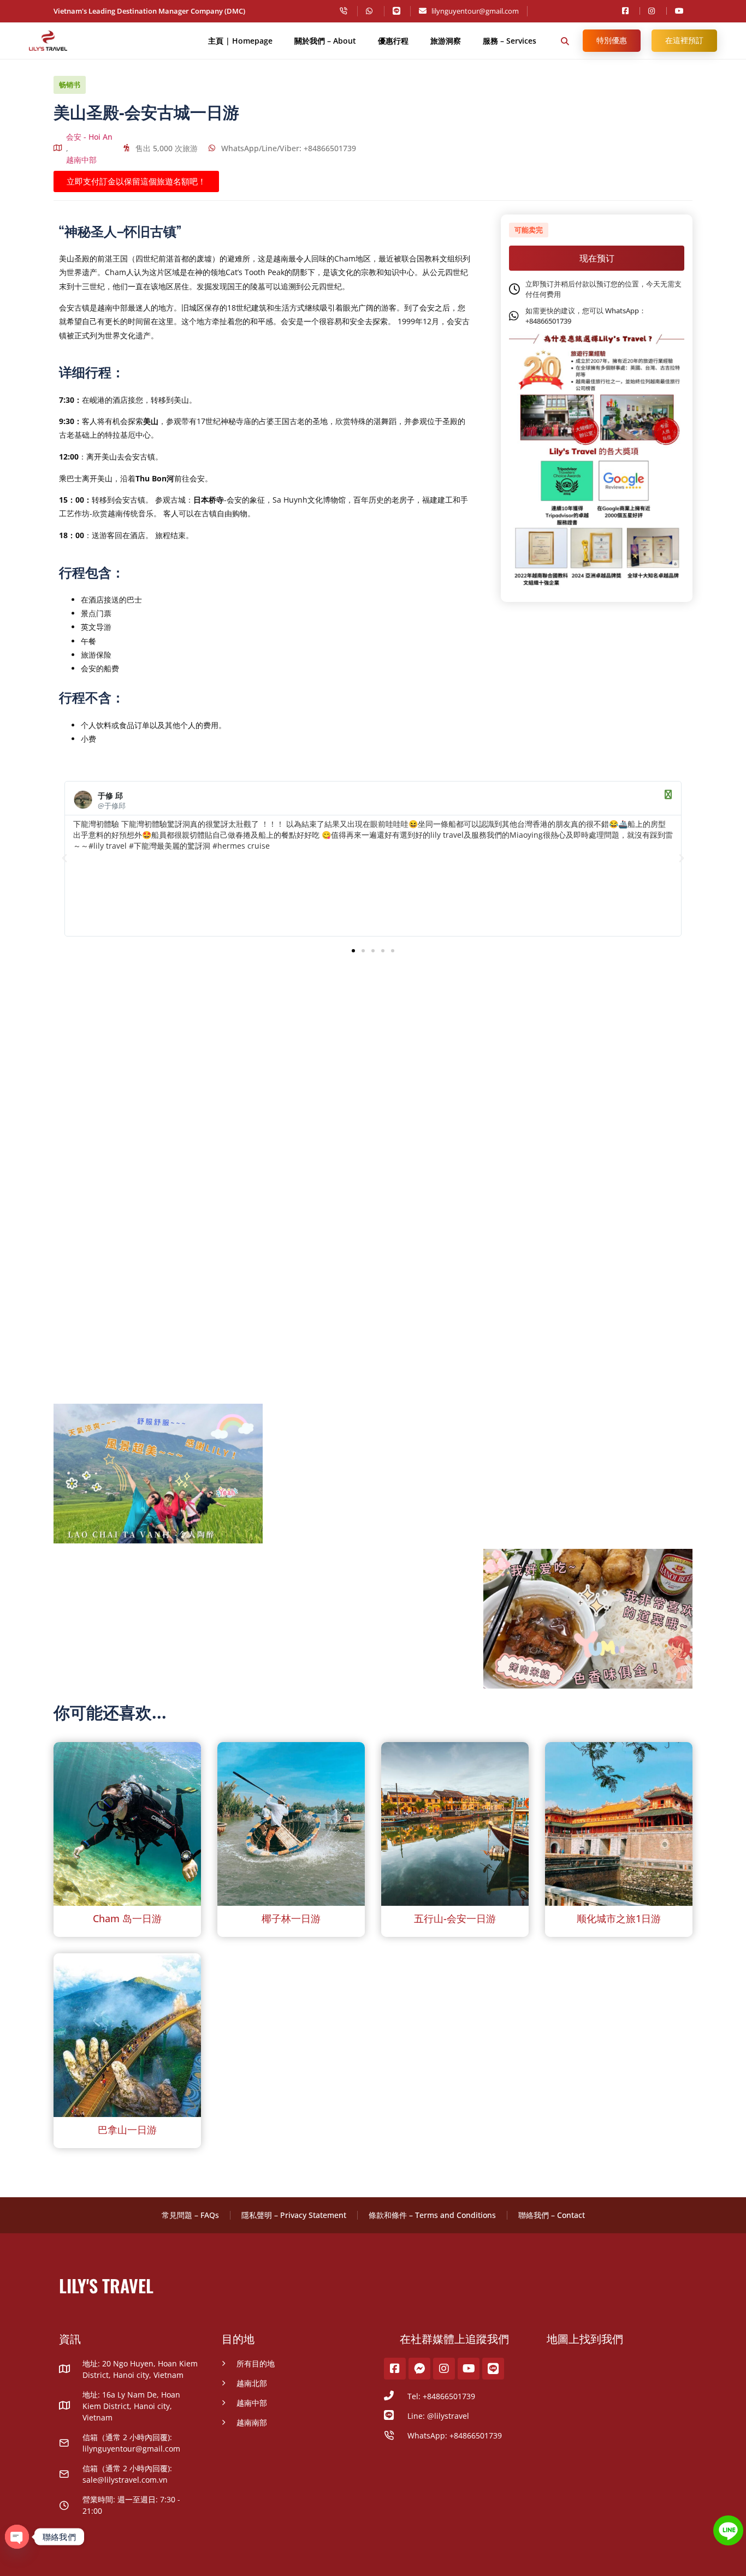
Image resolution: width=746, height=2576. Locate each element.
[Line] (493, 2369)
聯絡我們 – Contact (552, 2215)
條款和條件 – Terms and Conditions (432, 2215)
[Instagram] (444, 2369)
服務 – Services (510, 41)
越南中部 (81, 160)
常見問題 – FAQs (190, 2215)
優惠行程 (393, 41)
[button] (565, 41)
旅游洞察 (446, 41)
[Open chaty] (17, 2537)
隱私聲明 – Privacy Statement (294, 2215)
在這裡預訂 (684, 40)
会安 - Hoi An (89, 137)
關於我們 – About (325, 41)
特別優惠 (612, 40)
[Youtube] (469, 2369)
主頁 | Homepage (240, 41)
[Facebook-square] (395, 2369)
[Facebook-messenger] (419, 2369)
